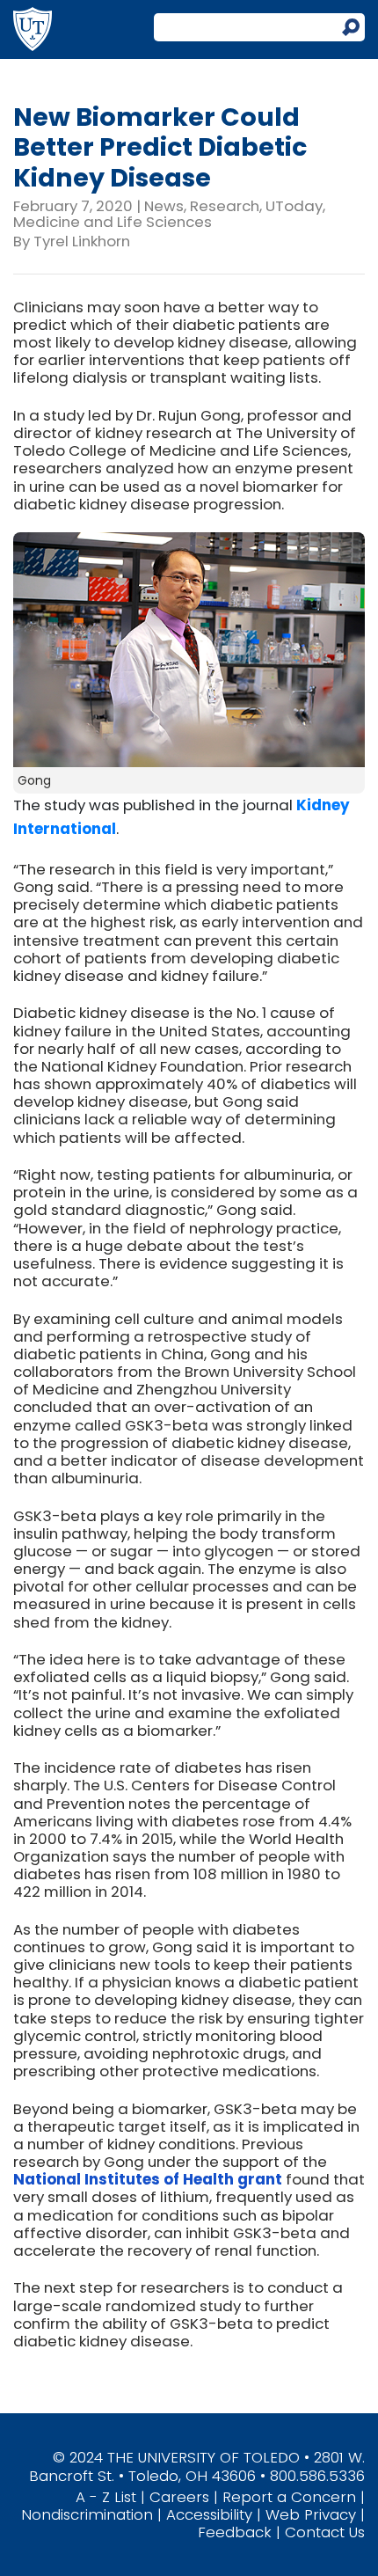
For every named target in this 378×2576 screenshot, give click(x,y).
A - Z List (106, 2497)
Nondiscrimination (87, 2514)
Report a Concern (289, 2497)
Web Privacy (311, 2514)
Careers (179, 2497)
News (164, 206)
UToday (294, 206)
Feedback (235, 2532)
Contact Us (325, 2532)
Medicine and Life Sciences (113, 222)
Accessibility (209, 2514)
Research (225, 206)
